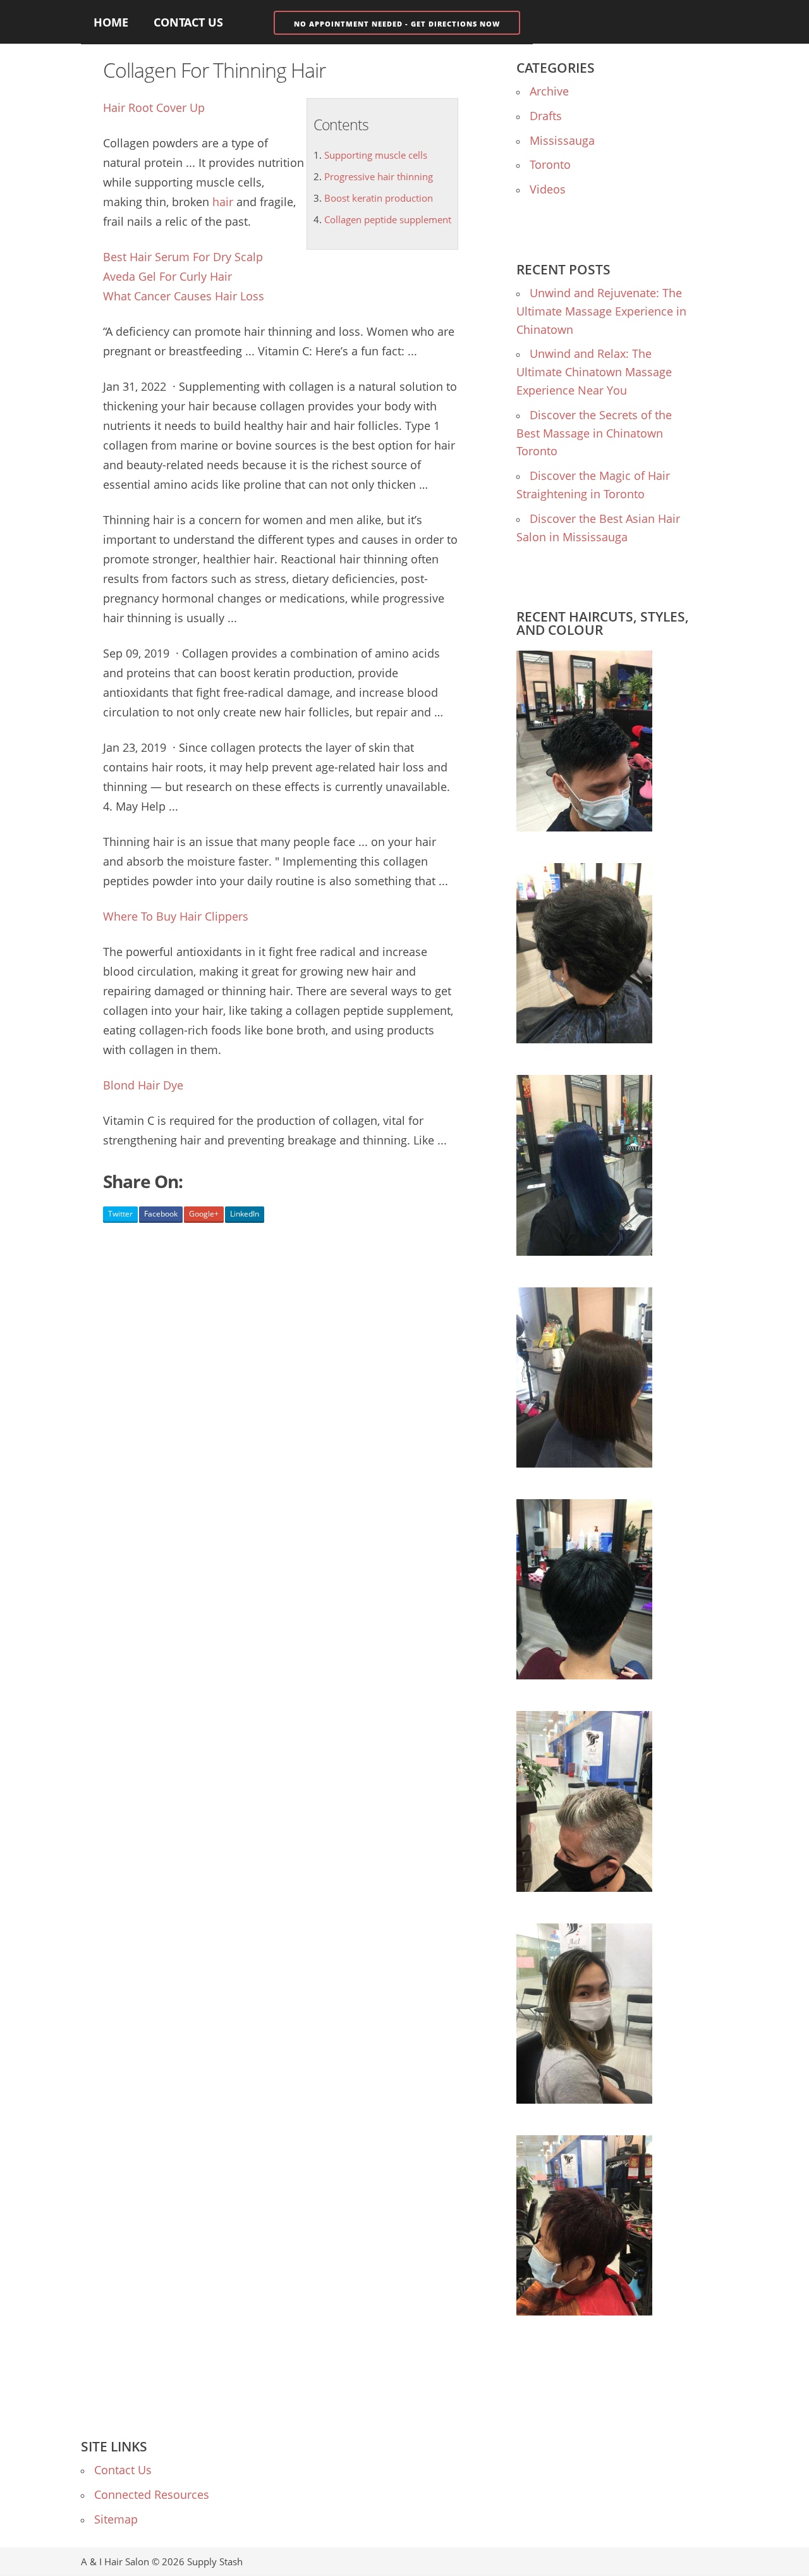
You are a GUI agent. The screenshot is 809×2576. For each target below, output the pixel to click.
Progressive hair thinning (379, 176)
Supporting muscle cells (376, 155)
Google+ (204, 1214)
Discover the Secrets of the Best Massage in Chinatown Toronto (594, 433)
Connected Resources (152, 2494)
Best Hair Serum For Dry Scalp (183, 257)
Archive (549, 91)
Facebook (161, 1214)
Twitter (120, 1214)
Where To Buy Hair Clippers (176, 916)
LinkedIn (245, 1214)
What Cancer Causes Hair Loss (184, 296)
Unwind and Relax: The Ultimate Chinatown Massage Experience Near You (594, 372)
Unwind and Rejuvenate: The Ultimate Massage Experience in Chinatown (601, 311)
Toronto (550, 164)
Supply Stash (215, 2561)
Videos (548, 189)
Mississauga (562, 140)
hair (223, 202)
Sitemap (116, 2519)
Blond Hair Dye (143, 1085)
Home (111, 22)
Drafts (546, 116)
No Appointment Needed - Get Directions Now (397, 24)
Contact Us (188, 22)
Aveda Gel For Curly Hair (167, 276)
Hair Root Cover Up (154, 107)
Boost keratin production (379, 198)
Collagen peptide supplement (388, 219)
